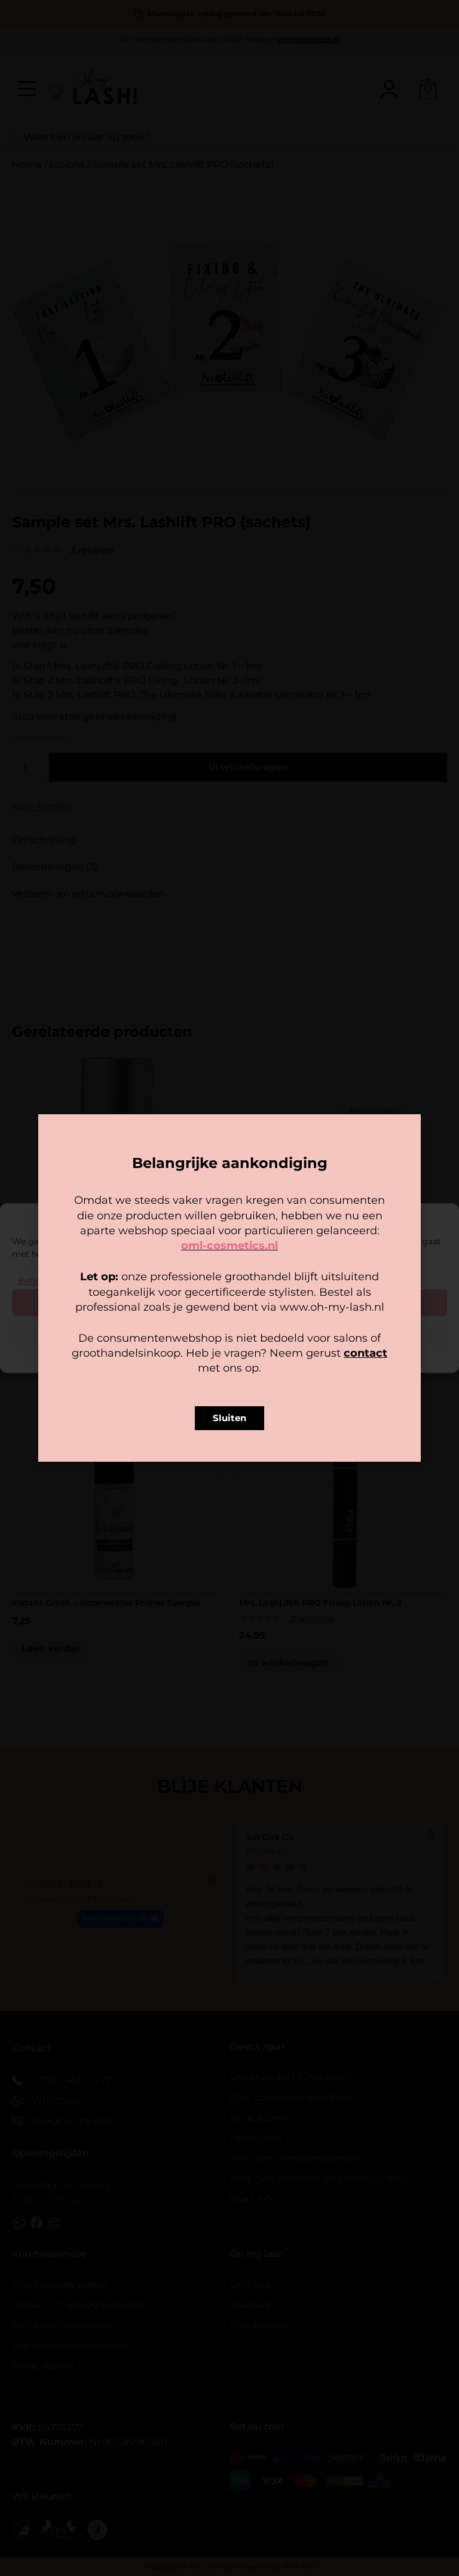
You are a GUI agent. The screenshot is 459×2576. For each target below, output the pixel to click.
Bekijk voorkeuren (230, 1335)
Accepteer (229, 1302)
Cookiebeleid (194, 1357)
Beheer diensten (52, 1281)
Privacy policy (256, 1357)
